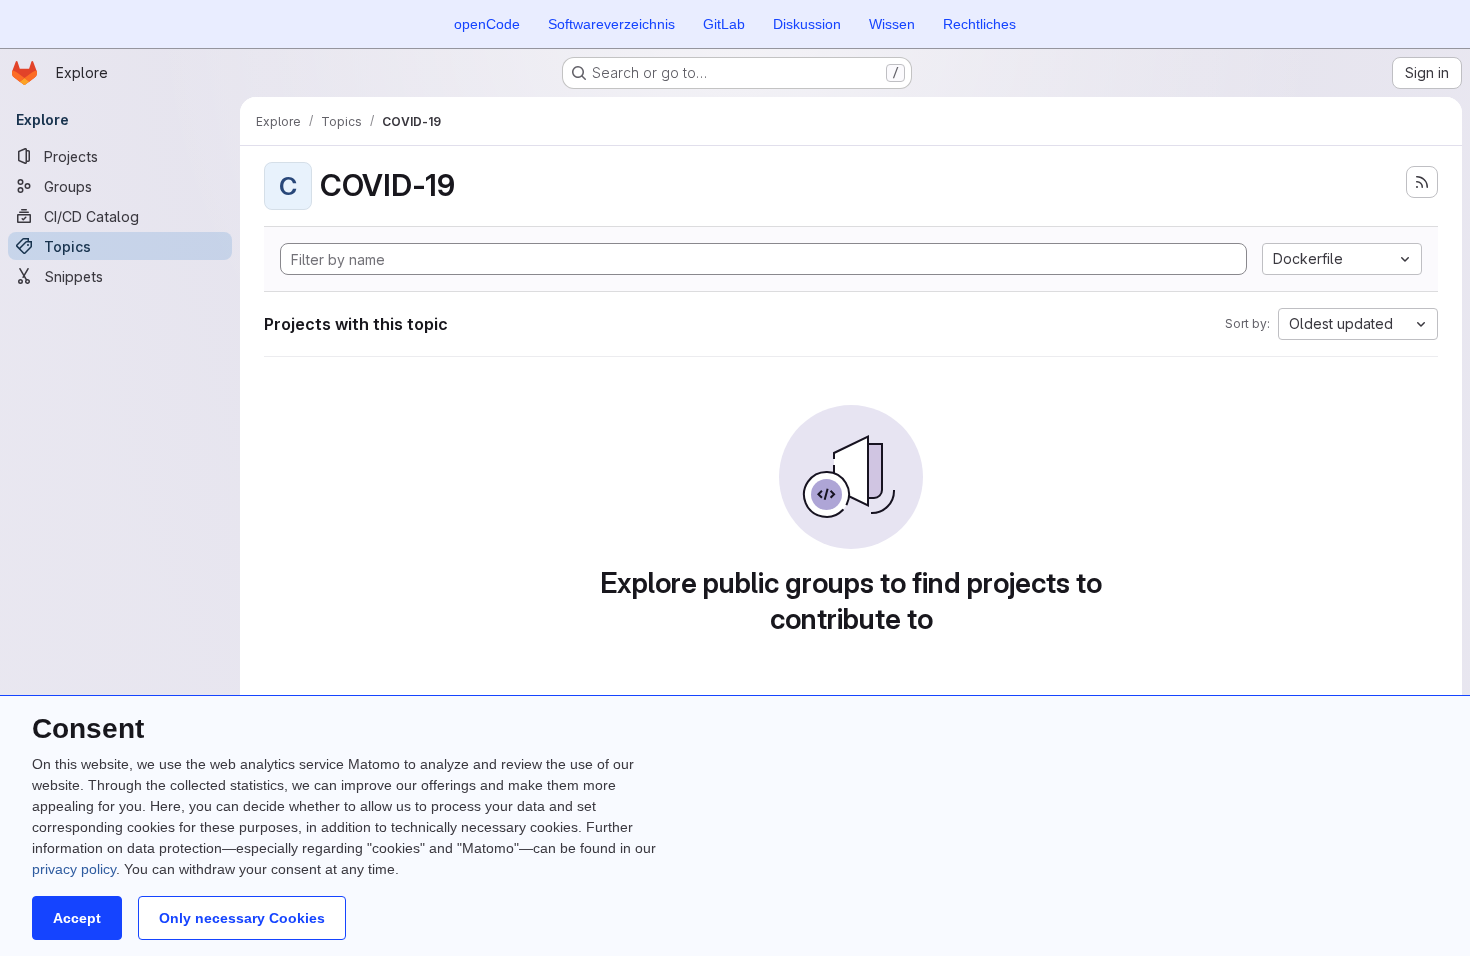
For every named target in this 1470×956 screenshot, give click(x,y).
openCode (487, 24)
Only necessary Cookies (242, 918)
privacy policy (74, 869)
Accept (77, 918)
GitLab (724, 24)
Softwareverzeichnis (611, 24)
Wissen (892, 24)
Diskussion (807, 24)
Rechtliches (979, 24)
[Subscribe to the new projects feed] (1422, 182)
